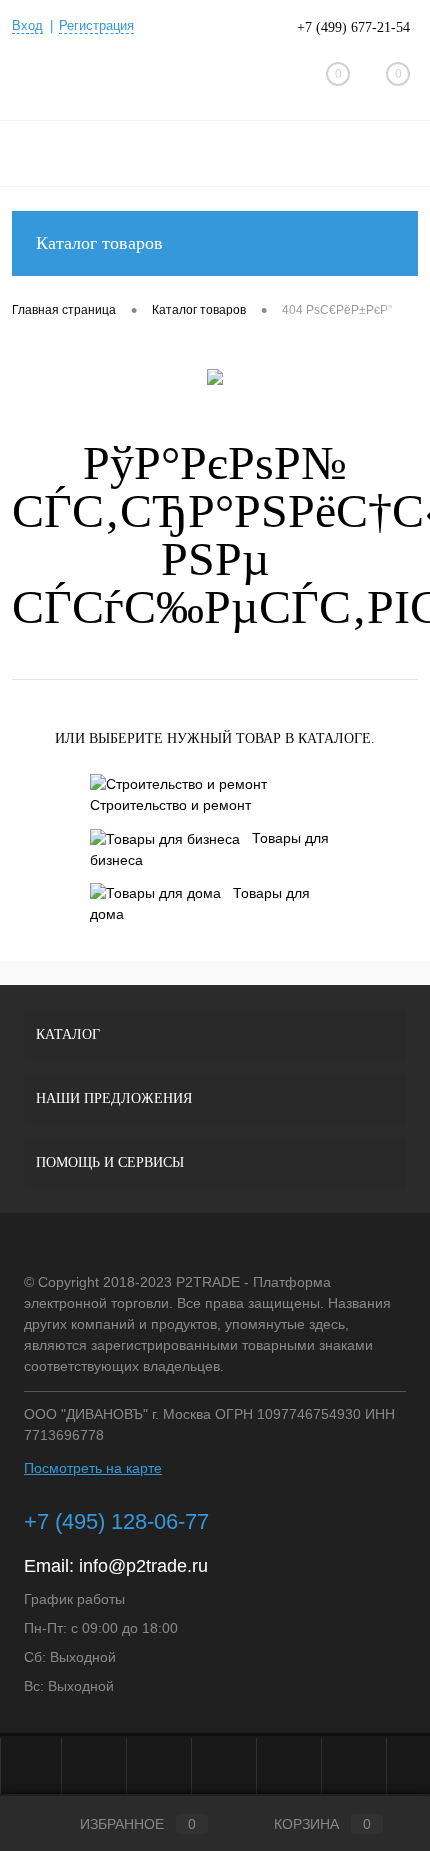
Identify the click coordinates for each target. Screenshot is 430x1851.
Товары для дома (200, 904)
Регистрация (96, 25)
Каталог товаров (99, 243)
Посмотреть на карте (93, 1468)
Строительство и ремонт (170, 805)
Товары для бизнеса (209, 849)
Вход (27, 25)
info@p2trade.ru (143, 1566)
